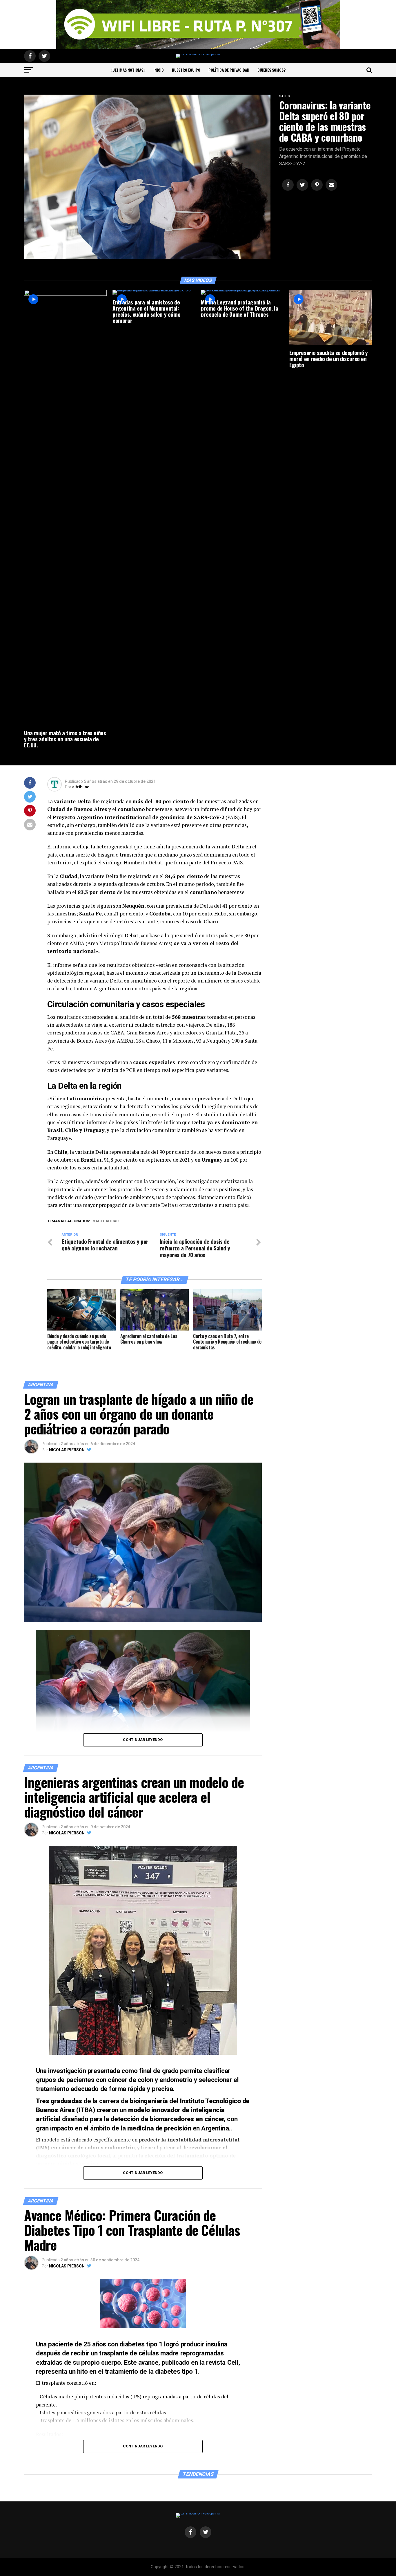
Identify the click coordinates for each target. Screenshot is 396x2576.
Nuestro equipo (186, 70)
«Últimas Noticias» (128, 70)
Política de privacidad (229, 70)
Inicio (159, 70)
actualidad (107, 1221)
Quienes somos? (271, 70)
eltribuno (81, 787)
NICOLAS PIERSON (67, 1450)
